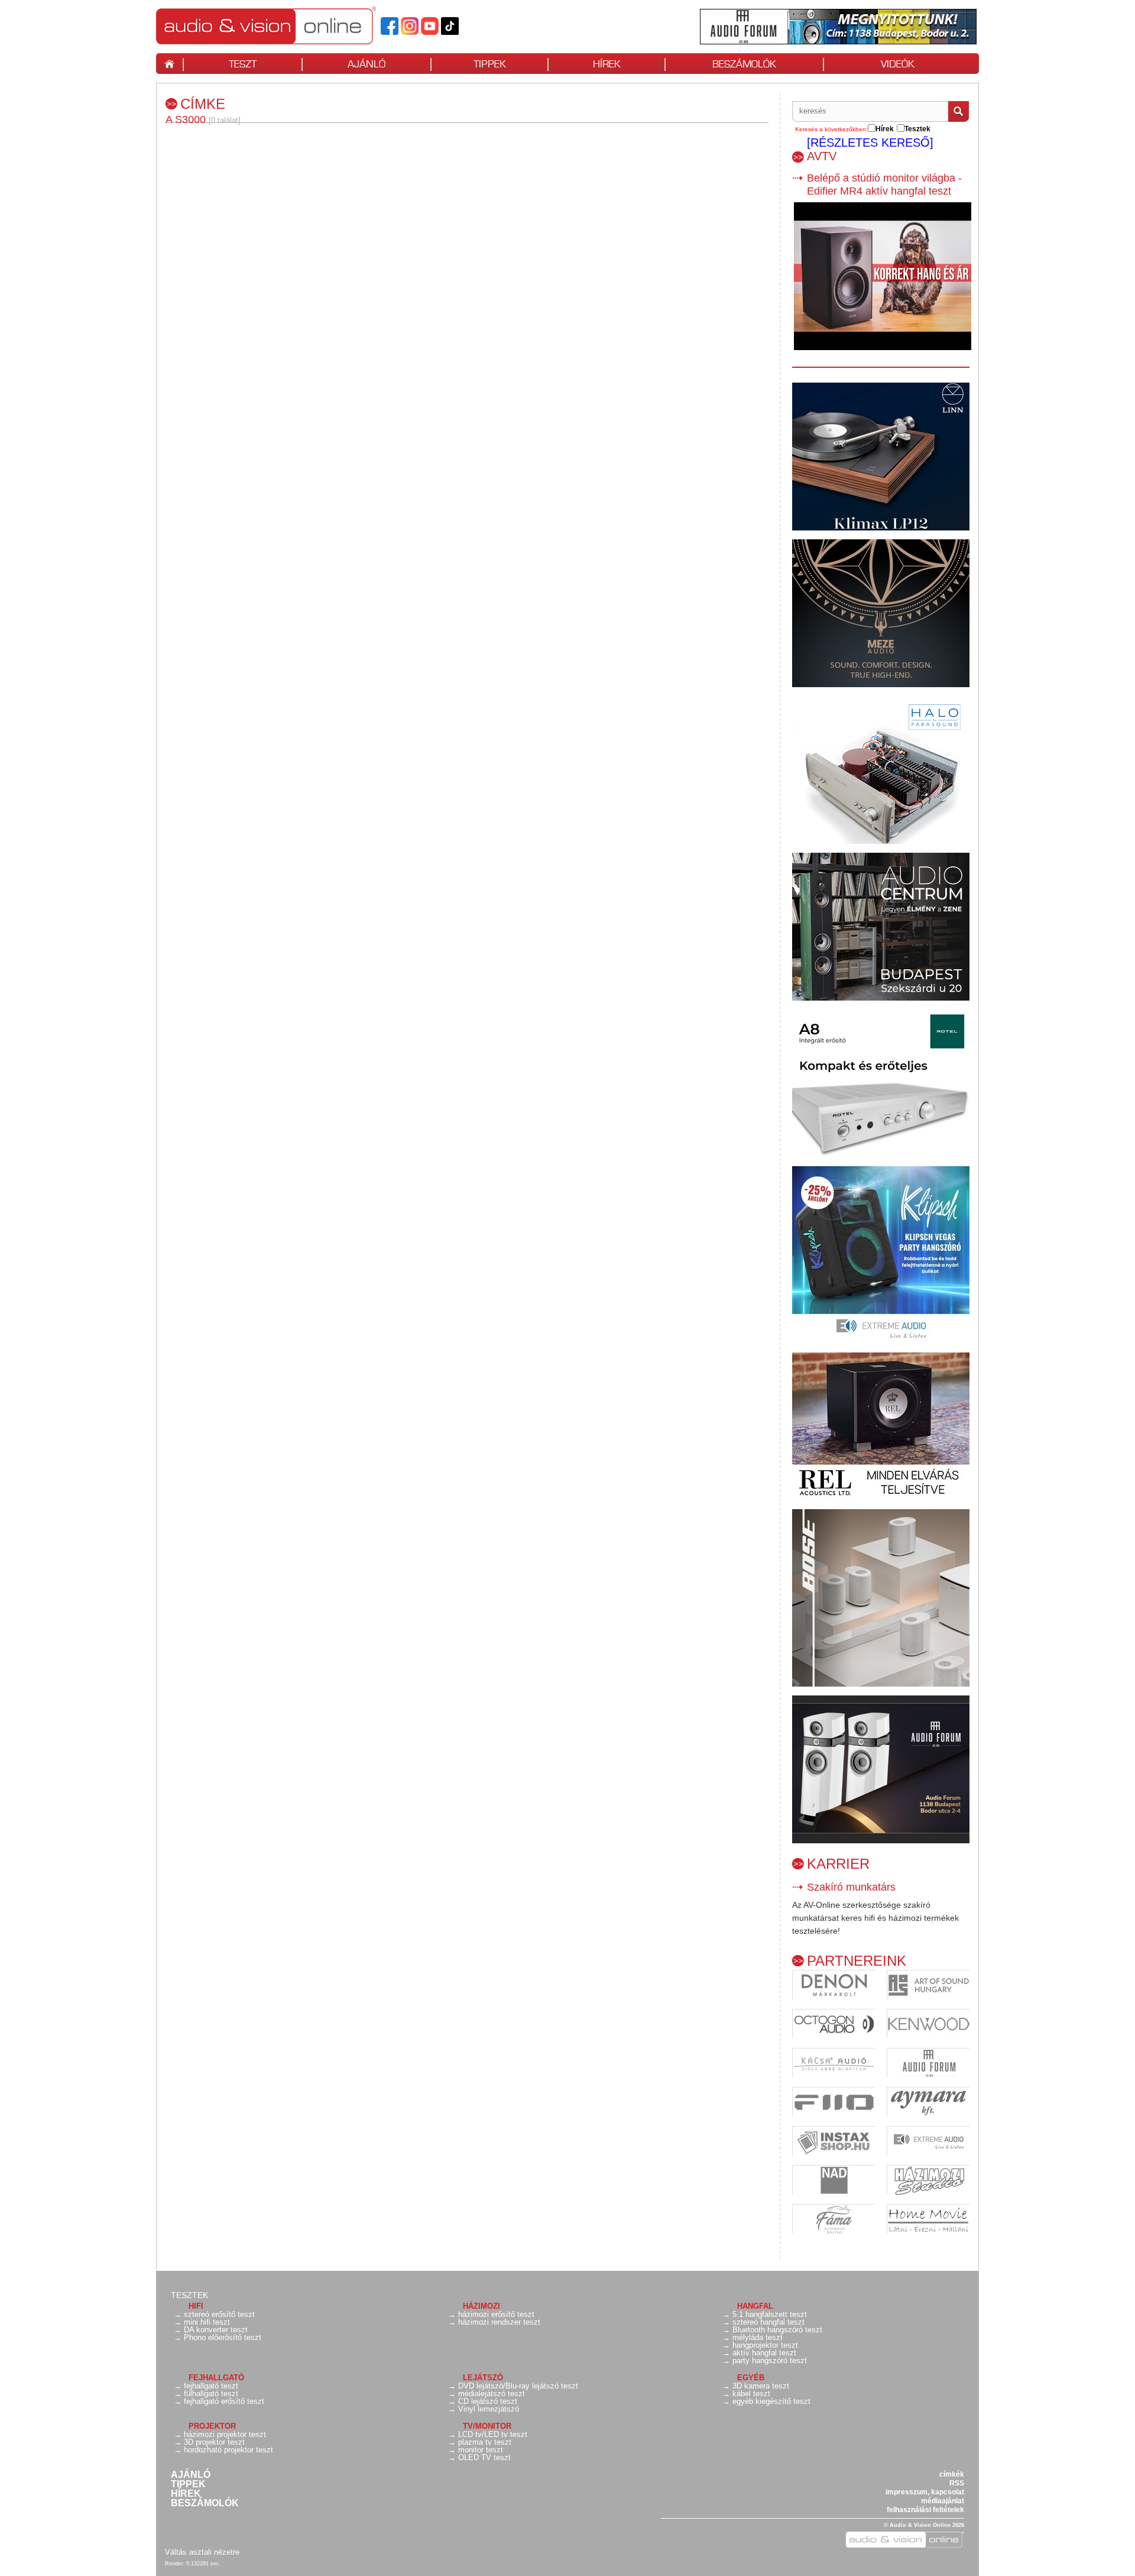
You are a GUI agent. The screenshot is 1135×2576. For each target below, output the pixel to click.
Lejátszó (483, 2378)
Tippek (188, 2484)
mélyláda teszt (758, 2337)
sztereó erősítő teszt (219, 2314)
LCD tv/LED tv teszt (493, 2434)
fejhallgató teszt (211, 2386)
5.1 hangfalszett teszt (770, 2314)
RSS (957, 2483)
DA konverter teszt (216, 2330)
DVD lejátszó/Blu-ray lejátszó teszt (518, 2386)
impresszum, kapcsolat (925, 2492)
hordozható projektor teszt (228, 2450)
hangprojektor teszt (765, 2345)
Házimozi (481, 2306)
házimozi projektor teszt (225, 2434)
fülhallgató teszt (211, 2394)
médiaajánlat (943, 2501)
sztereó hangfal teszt (768, 2322)
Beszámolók (205, 2503)
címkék (952, 2474)
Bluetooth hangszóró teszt (777, 2330)
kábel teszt (751, 2394)
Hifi (196, 2306)
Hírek (186, 2494)
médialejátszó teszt (492, 2394)
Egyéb (751, 2378)
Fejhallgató (216, 2378)
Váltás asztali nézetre (202, 2552)
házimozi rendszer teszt (499, 2322)
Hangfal (755, 2306)
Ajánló (191, 2475)
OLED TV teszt (484, 2457)
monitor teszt (481, 2450)
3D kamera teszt (761, 2386)
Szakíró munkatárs (851, 1887)
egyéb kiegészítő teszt (771, 2401)
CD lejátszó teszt (488, 2401)
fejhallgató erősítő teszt (224, 2401)
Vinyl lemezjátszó (489, 2409)
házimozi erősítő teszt (496, 2314)
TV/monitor (487, 2426)
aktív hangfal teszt (764, 2353)
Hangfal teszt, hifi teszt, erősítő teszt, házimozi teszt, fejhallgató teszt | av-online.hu (286, 25)
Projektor (212, 2426)
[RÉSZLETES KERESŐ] (870, 143)
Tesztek (189, 2295)
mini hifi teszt (207, 2322)
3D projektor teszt (214, 2442)
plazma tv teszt (485, 2442)
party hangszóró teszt (770, 2360)
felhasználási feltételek (925, 2510)
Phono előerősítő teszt (223, 2337)
